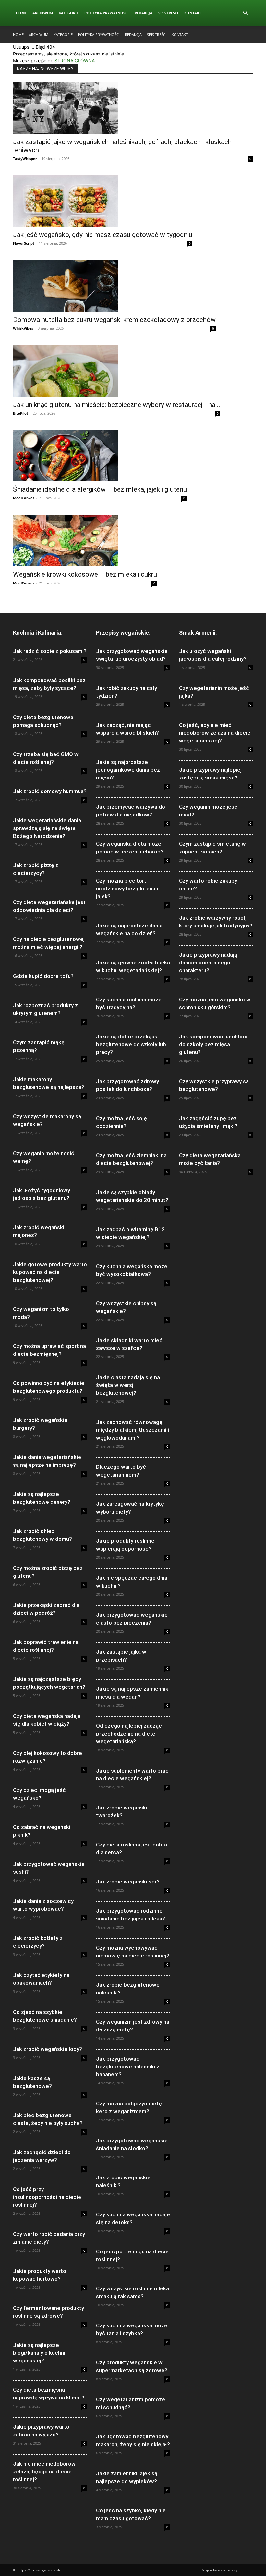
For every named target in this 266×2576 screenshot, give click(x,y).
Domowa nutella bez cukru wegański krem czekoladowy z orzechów (114, 320)
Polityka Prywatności (107, 13)
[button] (245, 13)
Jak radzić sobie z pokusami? (50, 651)
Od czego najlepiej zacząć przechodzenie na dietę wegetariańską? (129, 1734)
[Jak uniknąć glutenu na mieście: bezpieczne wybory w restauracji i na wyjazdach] (117, 371)
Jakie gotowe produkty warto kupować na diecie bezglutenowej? (50, 1272)
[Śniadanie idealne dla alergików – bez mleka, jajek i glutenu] (100, 456)
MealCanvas (24, 498)
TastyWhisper (25, 159)
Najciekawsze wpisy (220, 2570)
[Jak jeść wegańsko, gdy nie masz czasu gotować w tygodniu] (103, 201)
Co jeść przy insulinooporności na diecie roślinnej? (47, 2197)
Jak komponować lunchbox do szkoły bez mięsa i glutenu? (213, 1044)
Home (21, 13)
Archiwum (43, 13)
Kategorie (69, 13)
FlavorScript (24, 243)
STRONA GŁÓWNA (75, 61)
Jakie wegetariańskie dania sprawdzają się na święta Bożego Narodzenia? (47, 828)
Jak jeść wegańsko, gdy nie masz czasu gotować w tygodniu (103, 235)
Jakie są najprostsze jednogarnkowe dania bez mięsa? (128, 770)
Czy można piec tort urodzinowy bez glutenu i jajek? (127, 889)
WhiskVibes (23, 328)
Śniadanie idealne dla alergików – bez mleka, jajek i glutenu (100, 489)
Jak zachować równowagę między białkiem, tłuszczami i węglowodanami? (133, 1430)
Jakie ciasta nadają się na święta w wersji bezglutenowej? (128, 1385)
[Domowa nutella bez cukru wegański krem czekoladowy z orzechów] (114, 286)
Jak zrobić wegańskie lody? (48, 2049)
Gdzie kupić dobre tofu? (43, 976)
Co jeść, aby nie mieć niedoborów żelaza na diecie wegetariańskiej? (215, 733)
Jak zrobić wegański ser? (128, 1882)
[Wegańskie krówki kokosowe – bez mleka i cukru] (85, 540)
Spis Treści (168, 13)
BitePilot (21, 413)
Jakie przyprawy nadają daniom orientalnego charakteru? (208, 963)
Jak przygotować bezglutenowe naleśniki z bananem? (128, 2067)
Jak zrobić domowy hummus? (50, 791)
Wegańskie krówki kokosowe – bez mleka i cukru (85, 574)
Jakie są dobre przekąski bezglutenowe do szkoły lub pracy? (131, 1044)
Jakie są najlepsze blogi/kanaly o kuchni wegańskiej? (39, 2353)
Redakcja (144, 13)
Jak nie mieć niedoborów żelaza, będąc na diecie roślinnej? (44, 2472)
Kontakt (193, 13)
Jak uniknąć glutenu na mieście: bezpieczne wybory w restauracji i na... (117, 405)
